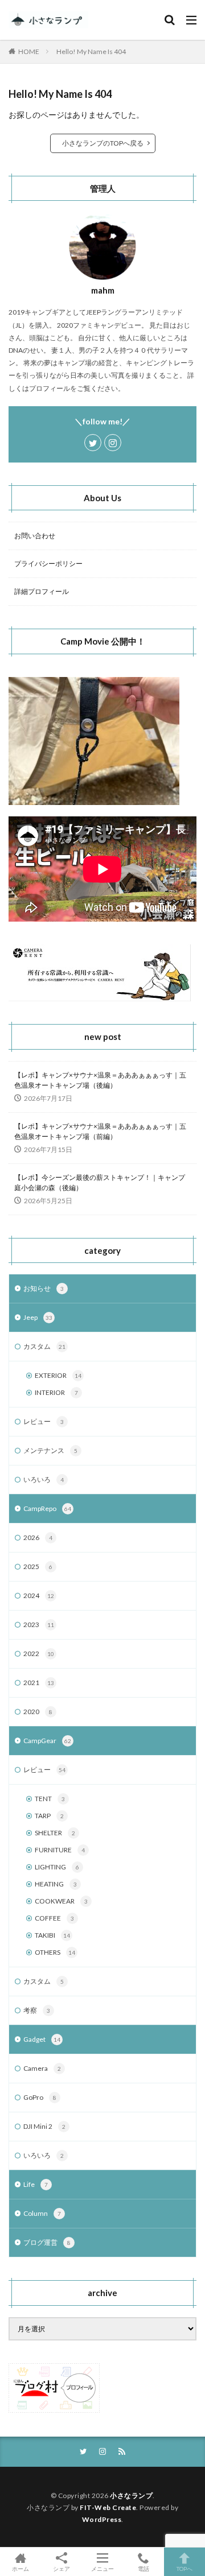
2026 (38, 1537)
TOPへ (184, 2568)
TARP (49, 1816)
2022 (39, 1654)
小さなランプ (131, 2495)
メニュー (102, 2568)
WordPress (102, 2519)
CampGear (47, 1741)
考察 (37, 2010)
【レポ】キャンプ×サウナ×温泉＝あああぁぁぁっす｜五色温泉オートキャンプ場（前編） (100, 1131)
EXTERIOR (58, 1375)
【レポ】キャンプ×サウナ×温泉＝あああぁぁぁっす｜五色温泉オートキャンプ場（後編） (100, 1080)
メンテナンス (50, 1450)
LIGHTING (57, 1867)
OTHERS (55, 1952)
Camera (42, 2068)
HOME (29, 51)
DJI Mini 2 (44, 2126)
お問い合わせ (35, 536)
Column (42, 2213)
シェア (61, 2569)
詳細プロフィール (42, 591)
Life (36, 2184)
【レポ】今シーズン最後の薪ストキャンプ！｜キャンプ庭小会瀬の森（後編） (100, 1182)
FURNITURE (60, 1850)
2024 (39, 1595)
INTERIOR (56, 1392)
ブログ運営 (47, 2242)
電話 (143, 2568)
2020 (38, 1712)
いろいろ (44, 1479)
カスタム (44, 1346)
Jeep (38, 1317)
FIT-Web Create (108, 2507)
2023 (39, 1625)
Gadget (42, 2039)
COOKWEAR (61, 1901)
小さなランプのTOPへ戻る (103, 143)
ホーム (20, 2568)
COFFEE (54, 1918)
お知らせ (44, 1288)
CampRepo (47, 1508)
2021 (39, 1683)
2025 (38, 1566)
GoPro (40, 2097)
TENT (50, 1799)
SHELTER (55, 1833)
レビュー (44, 1421)
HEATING (56, 1884)
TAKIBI (52, 1935)
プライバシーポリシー (48, 563)
